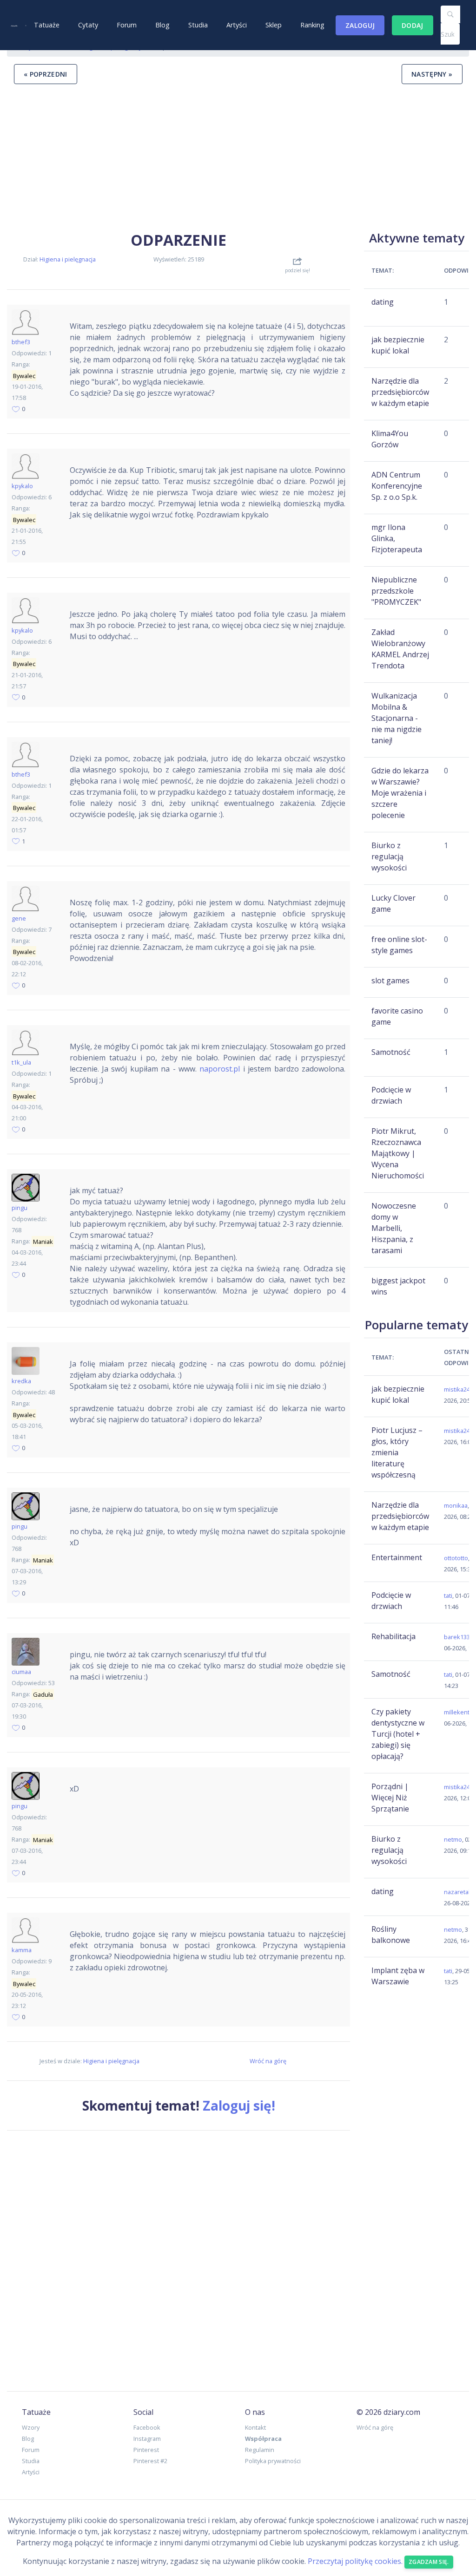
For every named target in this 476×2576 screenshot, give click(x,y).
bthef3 (21, 342)
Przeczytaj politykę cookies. (355, 2562)
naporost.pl (220, 1069)
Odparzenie (178, 240)
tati (448, 1595)
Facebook (147, 2427)
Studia (198, 25)
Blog (162, 25)
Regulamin (260, 2450)
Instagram (147, 2439)
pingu (20, 1208)
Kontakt (255, 2427)
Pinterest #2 (150, 2461)
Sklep (274, 25)
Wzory (31, 2427)
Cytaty (88, 25)
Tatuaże (47, 25)
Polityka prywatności (273, 2461)
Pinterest (146, 2450)
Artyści (237, 25)
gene (19, 918)
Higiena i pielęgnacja (68, 259)
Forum (127, 25)
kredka (21, 1381)
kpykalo (22, 486)
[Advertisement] (238, 157)
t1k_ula (21, 1062)
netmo (453, 1839)
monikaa (456, 1505)
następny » (432, 74)
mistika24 (457, 1389)
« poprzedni (46, 74)
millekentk (458, 1712)
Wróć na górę (268, 2061)
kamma (22, 1950)
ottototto (456, 1558)
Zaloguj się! (239, 2105)
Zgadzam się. (429, 2562)
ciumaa (21, 1672)
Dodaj (413, 25)
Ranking (312, 25)
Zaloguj (360, 25)
